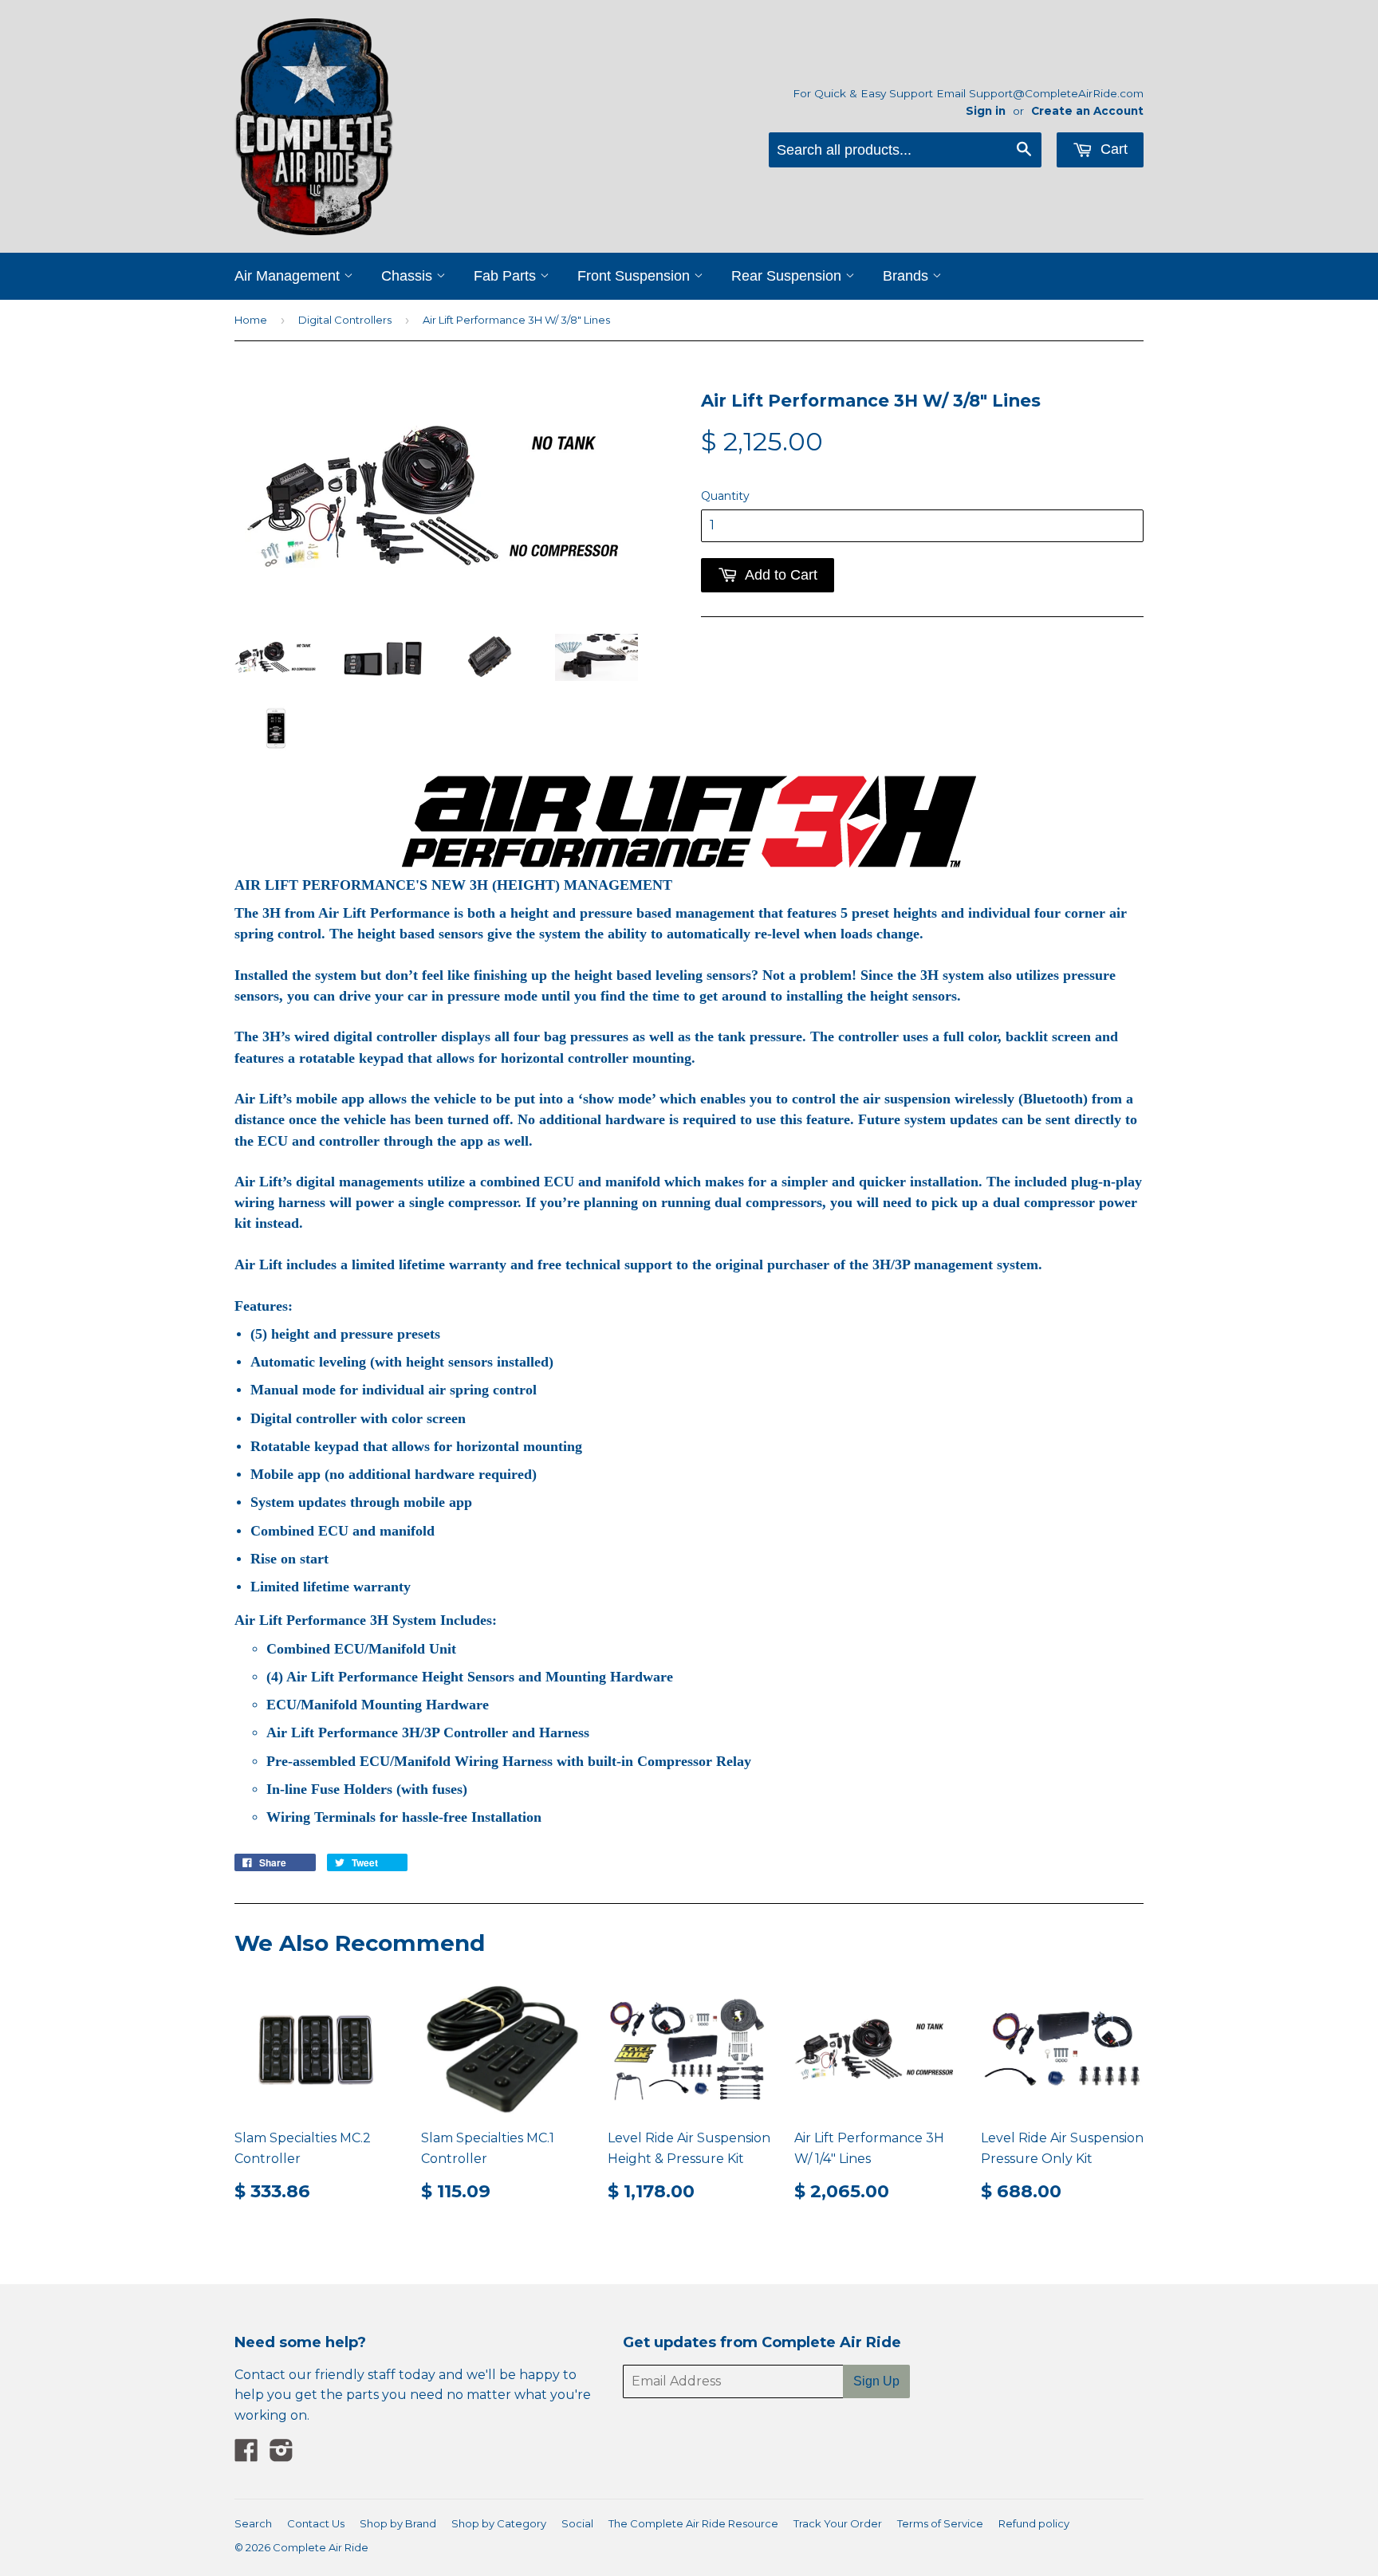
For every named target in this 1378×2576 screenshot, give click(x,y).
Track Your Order (838, 2523)
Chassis (409, 276)
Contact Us (316, 2523)
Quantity (725, 496)
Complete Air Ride (321, 2547)
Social (577, 2523)
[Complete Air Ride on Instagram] (282, 2455)
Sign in (986, 111)
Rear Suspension (788, 276)
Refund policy (1034, 2523)
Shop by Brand (398, 2523)
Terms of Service (940, 2523)
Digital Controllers (345, 320)
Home (251, 320)
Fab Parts (507, 276)
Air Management (289, 276)
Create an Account (1087, 111)
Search (253, 2523)
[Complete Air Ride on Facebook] (246, 2455)
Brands (908, 276)
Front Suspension (636, 276)
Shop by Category (499, 2523)
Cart (1112, 149)
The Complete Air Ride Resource (693, 2523)
